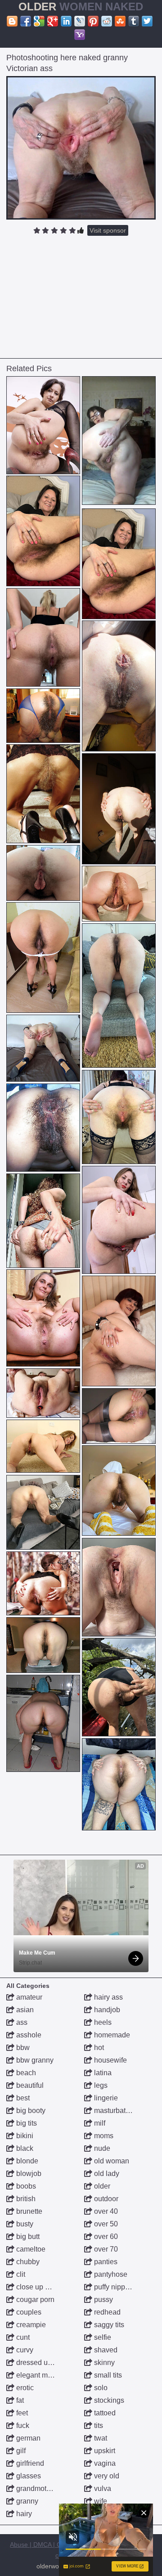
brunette (28, 2211)
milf (99, 2123)
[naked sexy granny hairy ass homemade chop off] (119, 686)
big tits (26, 2123)
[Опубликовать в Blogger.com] (12, 21)
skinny (103, 2362)
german (27, 2438)
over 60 (105, 2237)
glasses (28, 2476)
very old (106, 2476)
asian (24, 2010)
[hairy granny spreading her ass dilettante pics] (43, 794)
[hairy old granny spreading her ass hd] (43, 1723)
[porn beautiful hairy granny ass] (119, 441)
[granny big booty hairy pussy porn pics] (119, 1331)
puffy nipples (113, 2287)
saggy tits (108, 2325)
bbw (22, 2048)
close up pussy (39, 2287)
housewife (110, 2060)
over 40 (105, 2211)
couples (28, 2312)
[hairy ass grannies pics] (43, 716)
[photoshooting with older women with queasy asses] (119, 1117)
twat (100, 2438)
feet (21, 2413)
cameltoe (30, 2249)
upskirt (104, 2451)
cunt (22, 2337)
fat (19, 2400)
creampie (30, 2325)
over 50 (105, 2224)
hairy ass (108, 1997)
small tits (107, 2375)
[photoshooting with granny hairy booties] (43, 425)
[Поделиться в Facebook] (26, 21)
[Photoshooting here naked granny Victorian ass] (81, 148)
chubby (27, 2262)
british (25, 2199)
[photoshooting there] (43, 1583)
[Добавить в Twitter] (147, 21)
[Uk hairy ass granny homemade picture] (43, 531)
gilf (20, 2451)
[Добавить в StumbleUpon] (120, 21)
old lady (106, 2174)
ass (21, 2022)
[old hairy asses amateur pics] (119, 1784)
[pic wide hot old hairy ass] (119, 1416)
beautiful (29, 2085)
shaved (105, 2350)
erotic (24, 2388)
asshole (28, 2035)
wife (100, 2501)
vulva (102, 2488)
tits (98, 2425)
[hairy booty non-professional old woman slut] (43, 1048)
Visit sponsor (108, 230)
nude (101, 2148)
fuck (22, 2425)
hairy (23, 2514)
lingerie (105, 2098)
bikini (24, 2136)
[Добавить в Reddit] (107, 21)
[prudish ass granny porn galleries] (43, 1645)
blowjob (28, 2174)
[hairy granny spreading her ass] (43, 1446)
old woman (111, 2161)
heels (102, 2022)
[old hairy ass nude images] (43, 958)
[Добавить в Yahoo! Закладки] (80, 35)
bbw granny (34, 2060)
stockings (108, 2400)
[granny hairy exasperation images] (119, 894)
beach (25, 2073)
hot (98, 2048)
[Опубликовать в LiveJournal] (80, 21)
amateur (28, 1997)
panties (105, 2262)
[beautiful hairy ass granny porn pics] (43, 873)
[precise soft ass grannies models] (119, 1490)
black (24, 2148)
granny (26, 2501)
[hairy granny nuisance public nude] (119, 1220)
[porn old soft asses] (43, 1221)
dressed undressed (46, 2362)
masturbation (114, 2111)
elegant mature (39, 2375)
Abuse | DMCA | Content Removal (58, 2545)
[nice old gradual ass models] (119, 996)
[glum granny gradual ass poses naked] (43, 637)
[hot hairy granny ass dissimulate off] (43, 1512)
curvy (24, 2350)
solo (100, 2388)
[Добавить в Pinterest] (93, 21)
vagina (104, 2463)
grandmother (36, 2488)
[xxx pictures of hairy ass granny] (43, 1128)
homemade (111, 2035)
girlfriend (29, 2463)
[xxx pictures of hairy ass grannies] (43, 1318)
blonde (26, 2161)
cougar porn (34, 2300)
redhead (106, 2312)
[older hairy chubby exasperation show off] (119, 1587)
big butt (27, 2237)
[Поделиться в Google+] (53, 21)
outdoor (105, 2199)
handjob (106, 2010)
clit (20, 2274)
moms (103, 2136)
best (22, 2098)
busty (24, 2224)
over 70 (105, 2249)
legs (100, 2085)
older (101, 2186)
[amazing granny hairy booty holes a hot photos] (43, 1393)
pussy (103, 2300)
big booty (30, 2111)
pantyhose (110, 2274)
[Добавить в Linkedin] (66, 21)
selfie (102, 2337)
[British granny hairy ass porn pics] (119, 809)
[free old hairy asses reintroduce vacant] (119, 1687)
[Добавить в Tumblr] (134, 21)
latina (102, 2073)
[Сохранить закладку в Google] (39, 21)
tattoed (104, 2413)
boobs (25, 2186)
